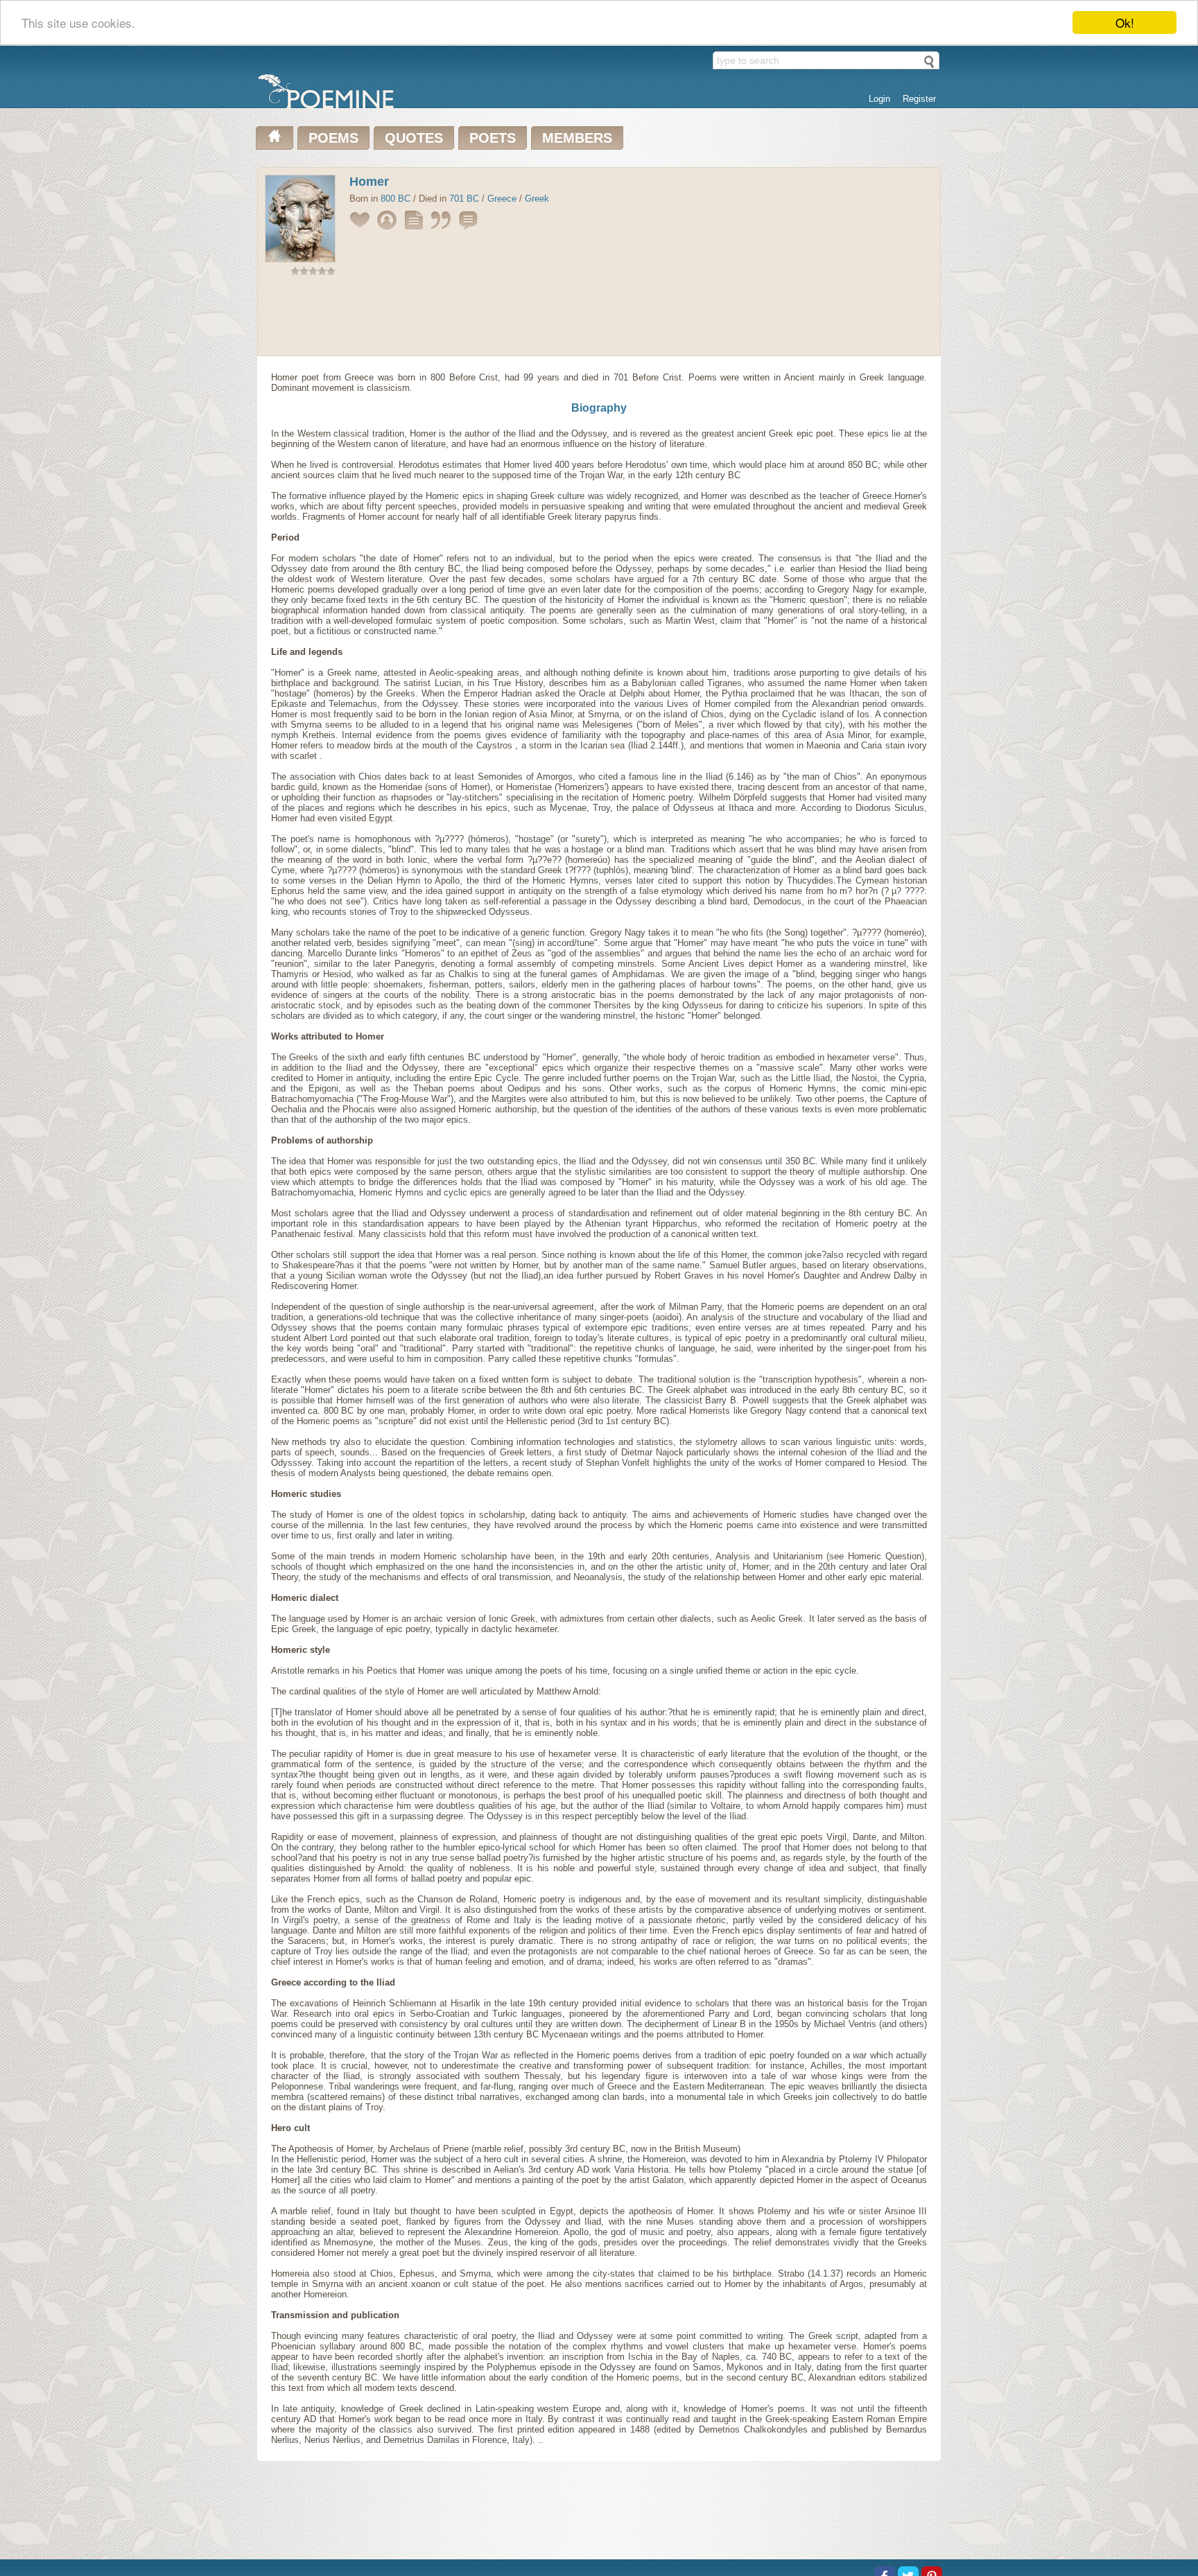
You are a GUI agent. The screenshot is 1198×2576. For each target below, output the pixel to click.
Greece (502, 199)
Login (879, 99)
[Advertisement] (599, 319)
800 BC (396, 199)
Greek (537, 199)
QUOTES (414, 138)
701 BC (464, 199)
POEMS (333, 138)
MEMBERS (577, 138)
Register (919, 99)
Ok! (1125, 23)
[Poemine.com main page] (275, 138)
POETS (493, 138)
